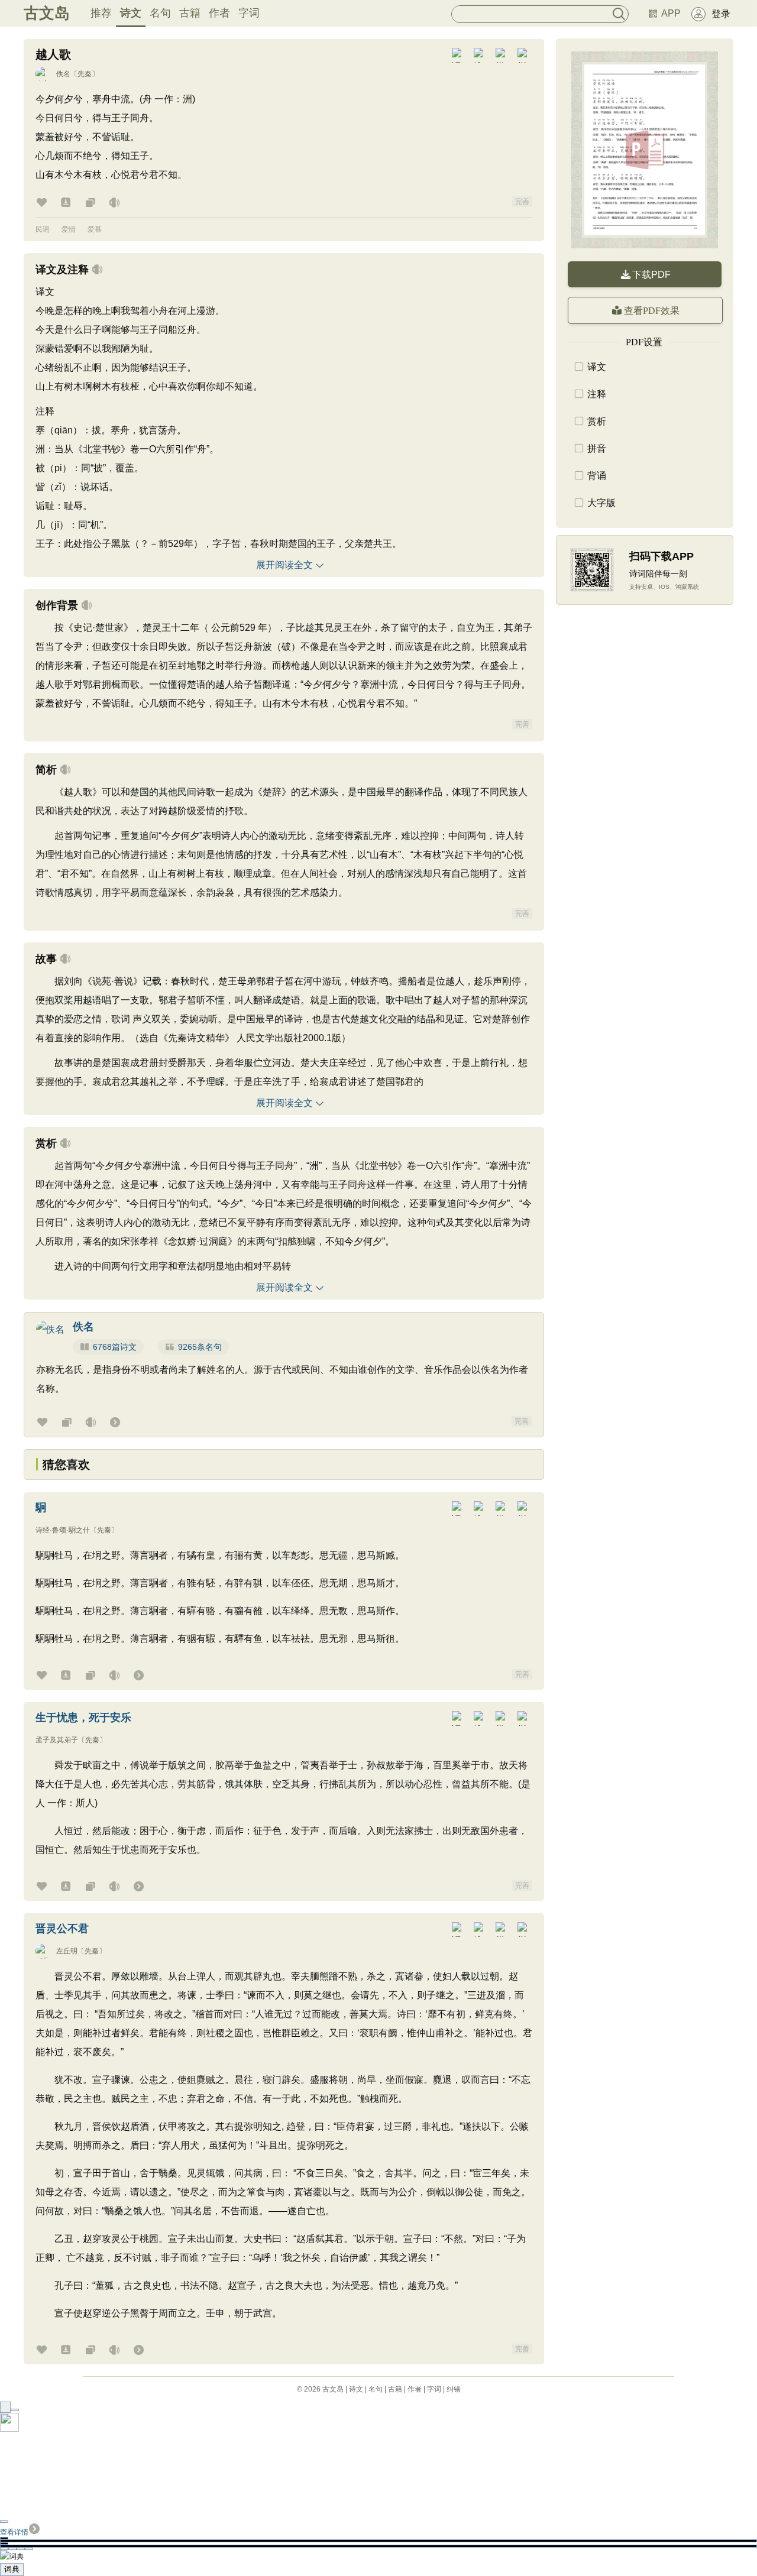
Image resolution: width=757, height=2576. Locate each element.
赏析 (597, 421)
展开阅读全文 (284, 565)
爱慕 (95, 229)
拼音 (597, 448)
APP (671, 13)
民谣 (43, 229)
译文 (597, 367)
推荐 (101, 13)
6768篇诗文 (115, 1347)
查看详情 (14, 2532)
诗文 (131, 13)
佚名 (63, 74)
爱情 (69, 229)
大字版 (601, 503)
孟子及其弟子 (57, 1740)
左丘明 (67, 1951)
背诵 (597, 476)
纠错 (454, 2389)
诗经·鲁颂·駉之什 (63, 1530)
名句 (160, 13)
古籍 (190, 13)
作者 (219, 13)
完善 (522, 202)
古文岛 (47, 13)
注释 (597, 394)
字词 (249, 13)
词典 (12, 2569)
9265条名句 (200, 1347)
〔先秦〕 (85, 74)
